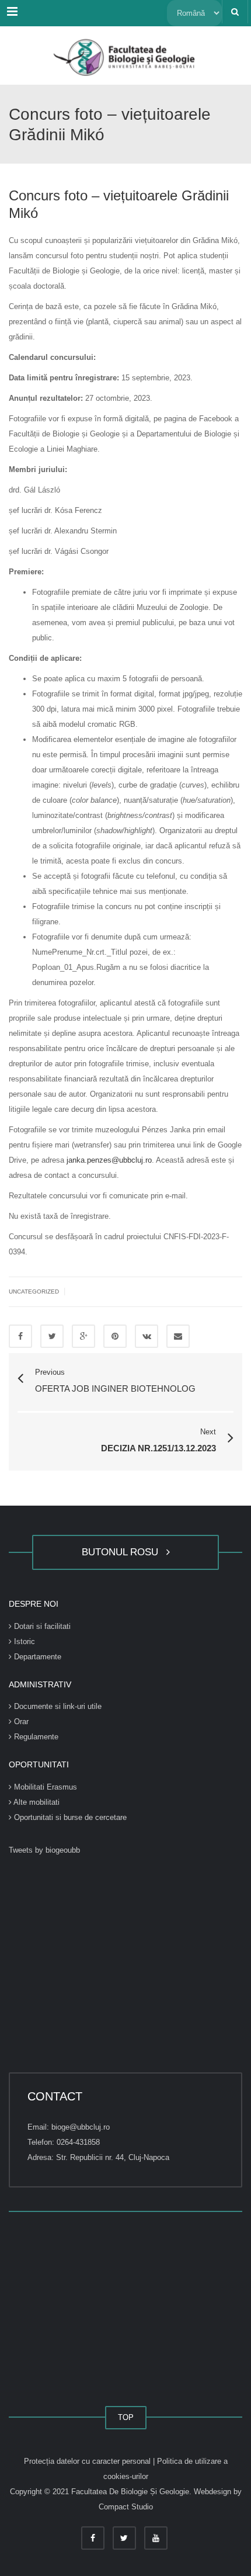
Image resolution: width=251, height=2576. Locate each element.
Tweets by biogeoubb (44, 1850)
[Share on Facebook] (20, 1336)
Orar (20, 1722)
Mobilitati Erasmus (44, 1787)
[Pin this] (115, 1336)
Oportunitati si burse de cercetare (69, 1817)
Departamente (36, 1657)
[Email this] (178, 1336)
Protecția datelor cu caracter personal (88, 2461)
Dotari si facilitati (41, 1626)
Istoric (23, 1641)
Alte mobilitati (36, 1802)
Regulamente (35, 1737)
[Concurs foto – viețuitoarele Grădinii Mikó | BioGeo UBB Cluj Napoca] (125, 56)
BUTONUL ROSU (123, 1552)
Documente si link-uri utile (57, 1706)
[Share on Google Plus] (83, 1336)
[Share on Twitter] (52, 1336)
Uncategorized (34, 1292)
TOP (126, 2417)
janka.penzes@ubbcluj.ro (109, 1160)
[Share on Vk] (147, 1336)
